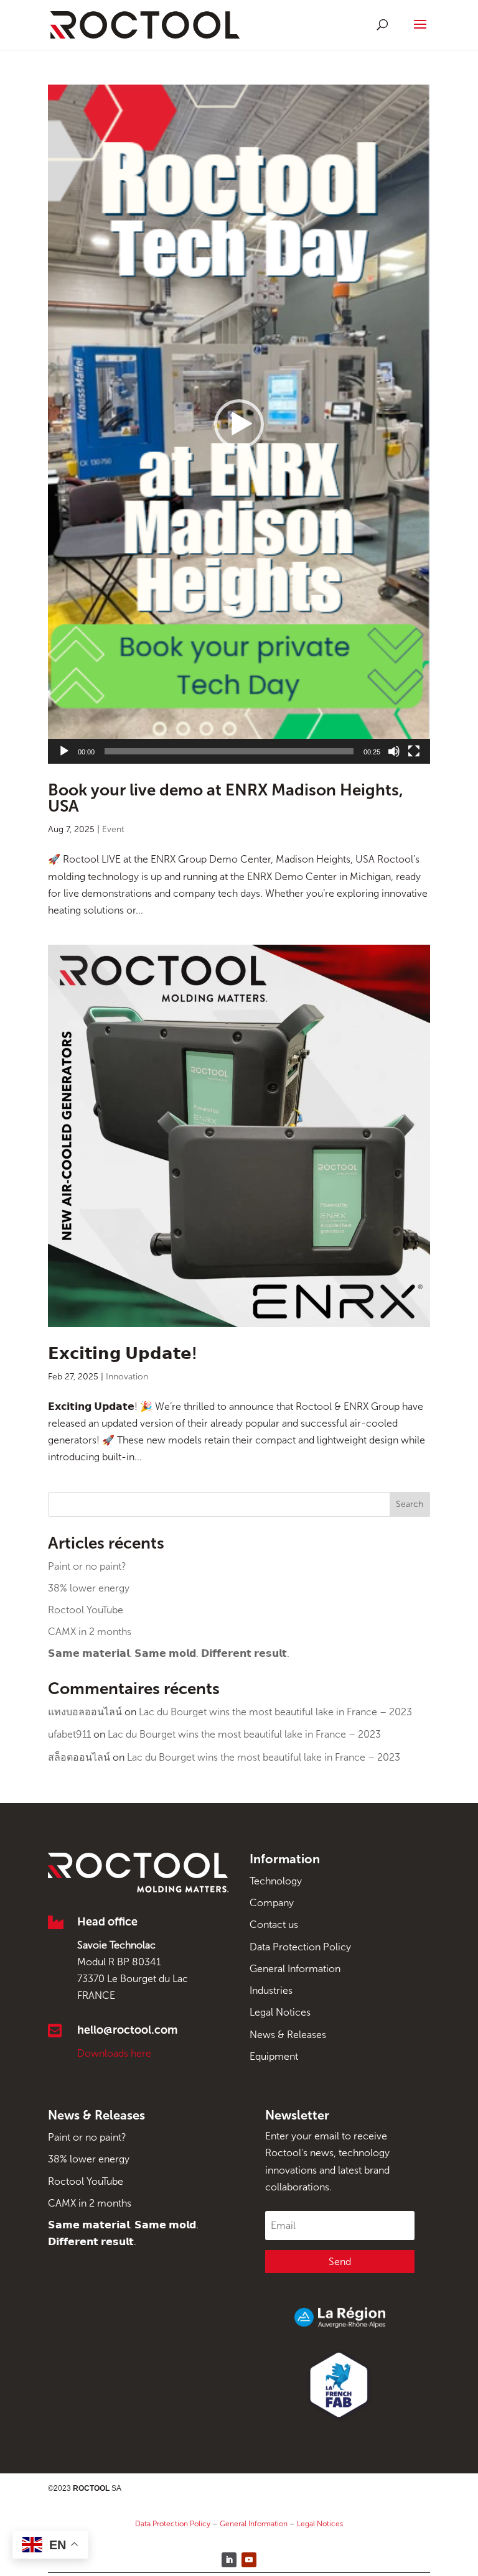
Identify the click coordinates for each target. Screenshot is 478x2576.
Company (272, 1903)
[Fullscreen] (414, 751)
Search (410, 1504)
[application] (239, 424)
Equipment (274, 2056)
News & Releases (288, 2035)
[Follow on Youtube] (249, 2560)
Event (113, 829)
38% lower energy (89, 1588)
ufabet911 (69, 1734)
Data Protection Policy (300, 1947)
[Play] (64, 751)
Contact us (274, 1925)
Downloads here (114, 2053)
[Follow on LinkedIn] (229, 2560)
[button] (239, 424)
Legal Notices (280, 2012)
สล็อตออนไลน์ (79, 1757)
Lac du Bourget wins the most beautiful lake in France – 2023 (275, 1712)
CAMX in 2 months (90, 1632)
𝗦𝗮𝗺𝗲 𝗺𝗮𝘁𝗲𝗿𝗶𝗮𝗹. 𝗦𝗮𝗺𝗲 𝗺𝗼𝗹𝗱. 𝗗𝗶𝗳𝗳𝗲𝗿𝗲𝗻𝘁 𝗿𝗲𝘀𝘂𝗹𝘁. (169, 1653)
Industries (271, 1990)
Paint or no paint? (87, 1566)
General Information (295, 1969)
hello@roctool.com (127, 2030)
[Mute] (394, 751)
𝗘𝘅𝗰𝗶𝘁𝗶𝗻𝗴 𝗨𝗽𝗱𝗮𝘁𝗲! (123, 1354)
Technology (276, 1881)
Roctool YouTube (86, 1610)
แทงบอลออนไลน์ (85, 1712)
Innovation (127, 1377)
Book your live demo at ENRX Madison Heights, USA (226, 798)
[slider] (229, 751)
